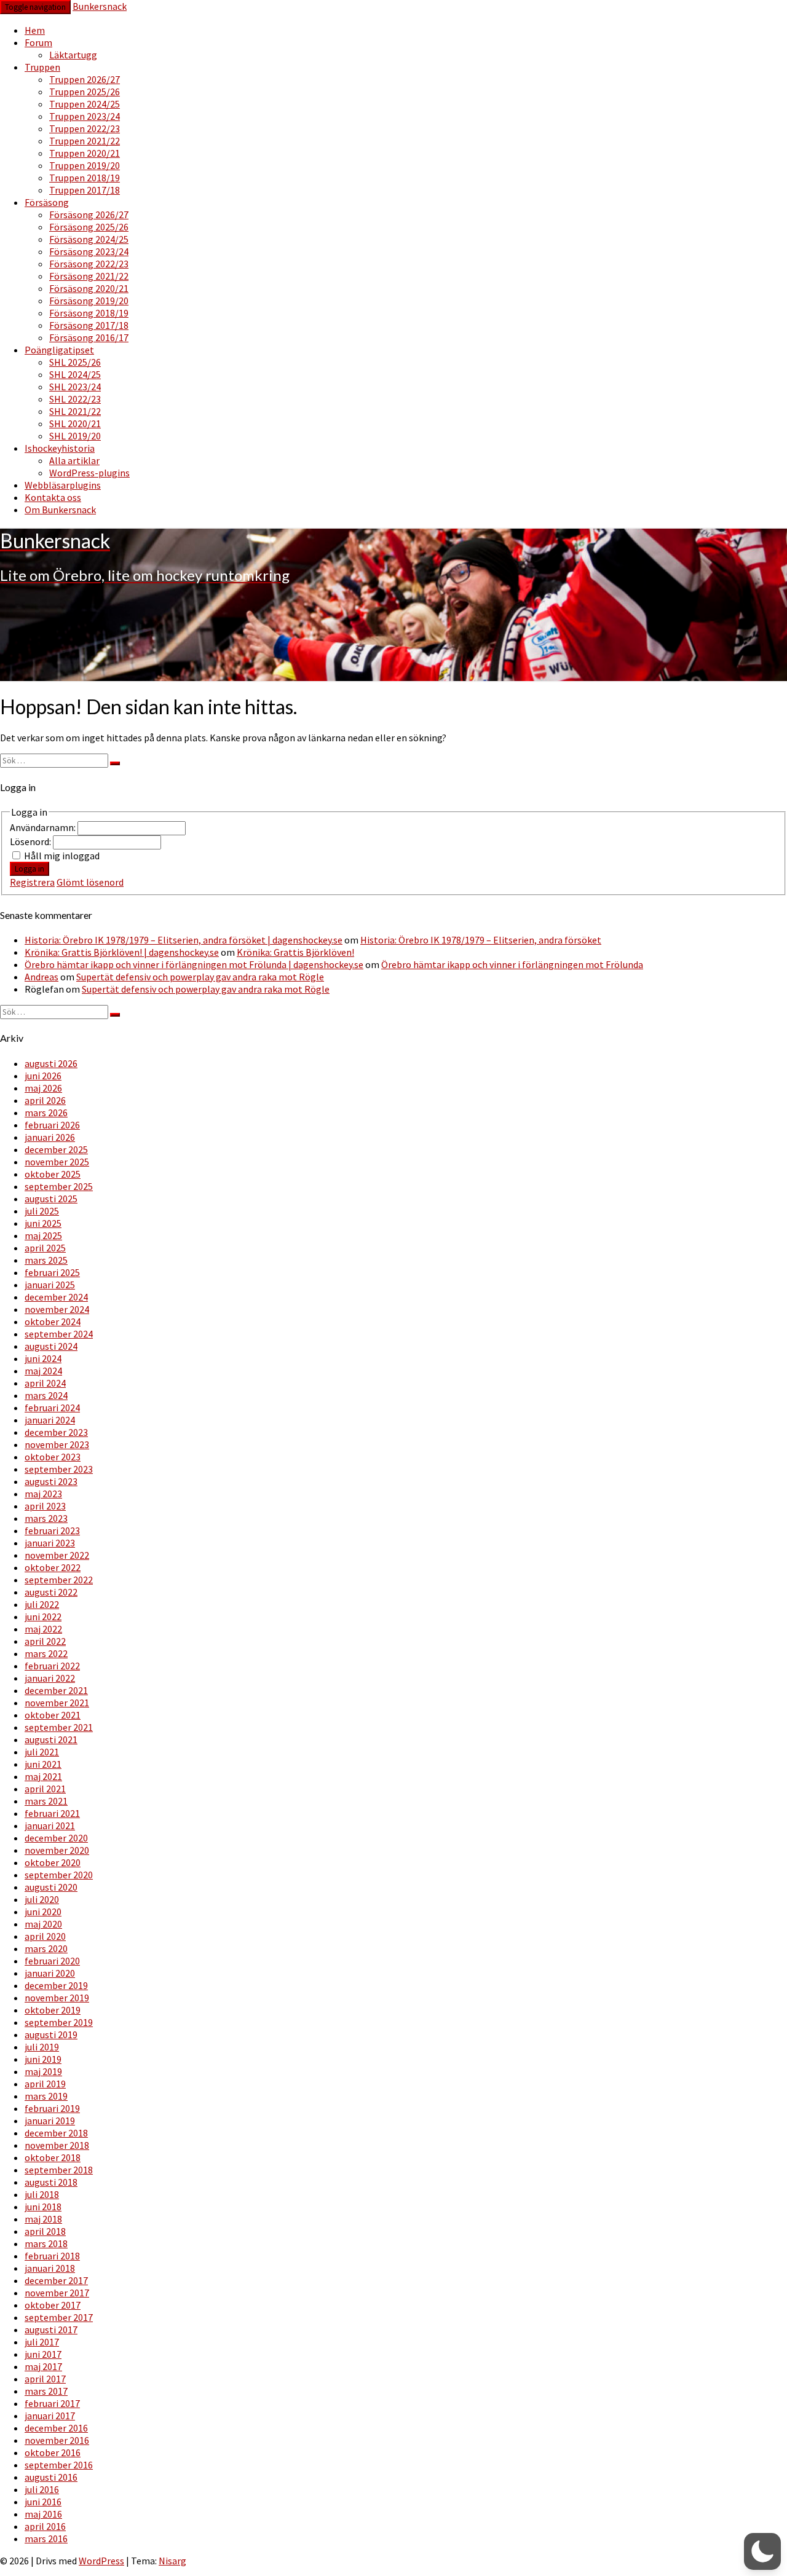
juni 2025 (43, 1223)
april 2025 (45, 1248)
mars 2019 (46, 2096)
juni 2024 (43, 1358)
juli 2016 (42, 2489)
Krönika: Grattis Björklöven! (295, 952)
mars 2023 (46, 1518)
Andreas (42, 977)
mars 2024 (46, 1395)
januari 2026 (50, 1137)
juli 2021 (42, 1752)
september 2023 (59, 1469)
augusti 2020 (51, 1887)
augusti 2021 (51, 1739)
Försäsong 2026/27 (89, 215)
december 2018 (56, 2133)
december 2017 (56, 2280)
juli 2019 (42, 2047)
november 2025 (57, 1162)
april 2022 (45, 1641)
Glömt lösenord (90, 882)
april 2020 (45, 1936)
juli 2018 (42, 2194)
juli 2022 (42, 1604)
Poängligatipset (59, 350)
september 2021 (59, 1727)
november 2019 (57, 1998)
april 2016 (45, 2526)
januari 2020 (50, 1973)
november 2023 (57, 1444)
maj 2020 (43, 1924)
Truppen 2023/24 (85, 116)
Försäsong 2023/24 (89, 251)
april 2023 (45, 1506)
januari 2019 (50, 2121)
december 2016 (56, 2428)
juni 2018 (43, 2207)
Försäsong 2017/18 (89, 325)
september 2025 (59, 1186)
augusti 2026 (51, 1063)
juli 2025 (42, 1211)
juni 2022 (43, 1617)
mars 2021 (46, 1801)
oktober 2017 (53, 2305)
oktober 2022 (53, 1567)
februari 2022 (52, 1666)
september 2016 (59, 2465)
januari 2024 (50, 1420)
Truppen (42, 67)
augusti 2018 (51, 2182)
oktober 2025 (53, 1174)
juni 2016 (43, 2502)
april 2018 (45, 2231)
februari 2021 (52, 1813)
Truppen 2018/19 (85, 178)
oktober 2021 (53, 1715)
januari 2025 (50, 1285)
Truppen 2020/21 (85, 153)
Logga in (30, 869)
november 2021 (57, 1703)
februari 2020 (52, 1961)
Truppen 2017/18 (85, 190)
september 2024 (59, 1334)
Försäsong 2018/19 (89, 313)
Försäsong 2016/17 (89, 337)
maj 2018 (43, 2219)
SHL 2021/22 (75, 411)
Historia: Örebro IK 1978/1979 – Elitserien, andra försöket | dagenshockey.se (184, 940)
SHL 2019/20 (75, 436)
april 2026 (45, 1100)
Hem (35, 30)
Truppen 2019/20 (85, 165)
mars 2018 (46, 2243)
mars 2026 (46, 1113)
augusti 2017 (51, 2330)
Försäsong (47, 202)
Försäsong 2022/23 (89, 264)
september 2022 (59, 1580)
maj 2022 (43, 1629)
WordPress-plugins (89, 473)
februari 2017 (52, 2403)
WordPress (101, 2561)
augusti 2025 (51, 1199)
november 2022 (57, 1555)
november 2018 (57, 2145)
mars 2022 (46, 1653)
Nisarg (172, 2561)
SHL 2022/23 (75, 399)
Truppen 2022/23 (85, 128)
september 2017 (59, 2317)
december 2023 (56, 1432)
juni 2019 (43, 2059)
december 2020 (56, 1838)
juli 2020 (42, 1899)
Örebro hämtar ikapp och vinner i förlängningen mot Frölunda (512, 964)
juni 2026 (43, 1076)
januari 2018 (50, 2268)
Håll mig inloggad (62, 856)
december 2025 (56, 1149)
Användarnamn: (44, 827)
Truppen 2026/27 (85, 79)
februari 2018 (52, 2256)
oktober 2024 (53, 1321)
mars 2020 (46, 1948)
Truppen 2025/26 (85, 92)
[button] (762, 2551)
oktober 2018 (53, 2157)
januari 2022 (50, 1678)
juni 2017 (43, 2354)
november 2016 (57, 2440)
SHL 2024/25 (75, 374)
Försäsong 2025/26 (89, 227)
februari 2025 (52, 1272)
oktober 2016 (53, 2452)
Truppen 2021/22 (85, 141)
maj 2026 (43, 1088)
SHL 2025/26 (75, 362)
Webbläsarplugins (63, 485)
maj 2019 (43, 2071)
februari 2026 (52, 1125)
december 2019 (56, 1985)
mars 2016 (46, 2539)
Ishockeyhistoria (60, 448)
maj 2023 (43, 1494)
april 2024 (45, 1383)
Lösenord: (31, 841)
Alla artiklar (74, 460)
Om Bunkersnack (60, 510)
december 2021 (56, 1690)
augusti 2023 (51, 1481)
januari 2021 (50, 1826)
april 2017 (45, 2379)
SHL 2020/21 (75, 423)
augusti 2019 (51, 2034)
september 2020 (59, 1875)
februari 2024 (52, 1408)
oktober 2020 (53, 1862)
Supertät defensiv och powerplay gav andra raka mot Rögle (200, 977)
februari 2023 (52, 1530)
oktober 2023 (53, 1457)
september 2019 (59, 2022)
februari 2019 (52, 2108)
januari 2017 (50, 2416)
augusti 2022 (51, 1592)
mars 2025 (46, 1260)
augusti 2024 (51, 1346)
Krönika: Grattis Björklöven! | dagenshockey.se (122, 952)
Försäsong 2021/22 (89, 276)
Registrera (32, 882)
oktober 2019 (53, 2010)
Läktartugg (73, 55)
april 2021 (45, 1789)
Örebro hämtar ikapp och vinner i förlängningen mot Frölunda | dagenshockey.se (194, 964)
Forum (38, 42)
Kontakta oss (53, 497)
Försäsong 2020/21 (89, 288)
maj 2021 (43, 1776)
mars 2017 (46, 2391)
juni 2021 (43, 1764)
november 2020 (57, 1850)
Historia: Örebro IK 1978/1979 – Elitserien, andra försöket (481, 940)
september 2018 (59, 2170)
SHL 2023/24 (75, 387)
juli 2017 (42, 2342)
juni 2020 (43, 1912)
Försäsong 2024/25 (89, 239)
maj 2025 (43, 1235)
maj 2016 (43, 2514)
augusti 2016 (51, 2477)
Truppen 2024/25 (85, 104)
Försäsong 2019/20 (89, 301)
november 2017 (57, 2293)
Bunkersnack (100, 6)
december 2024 (56, 1297)
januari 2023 (50, 1543)
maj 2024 (43, 1371)
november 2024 (57, 1309)
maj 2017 (43, 2366)
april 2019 (45, 2084)
